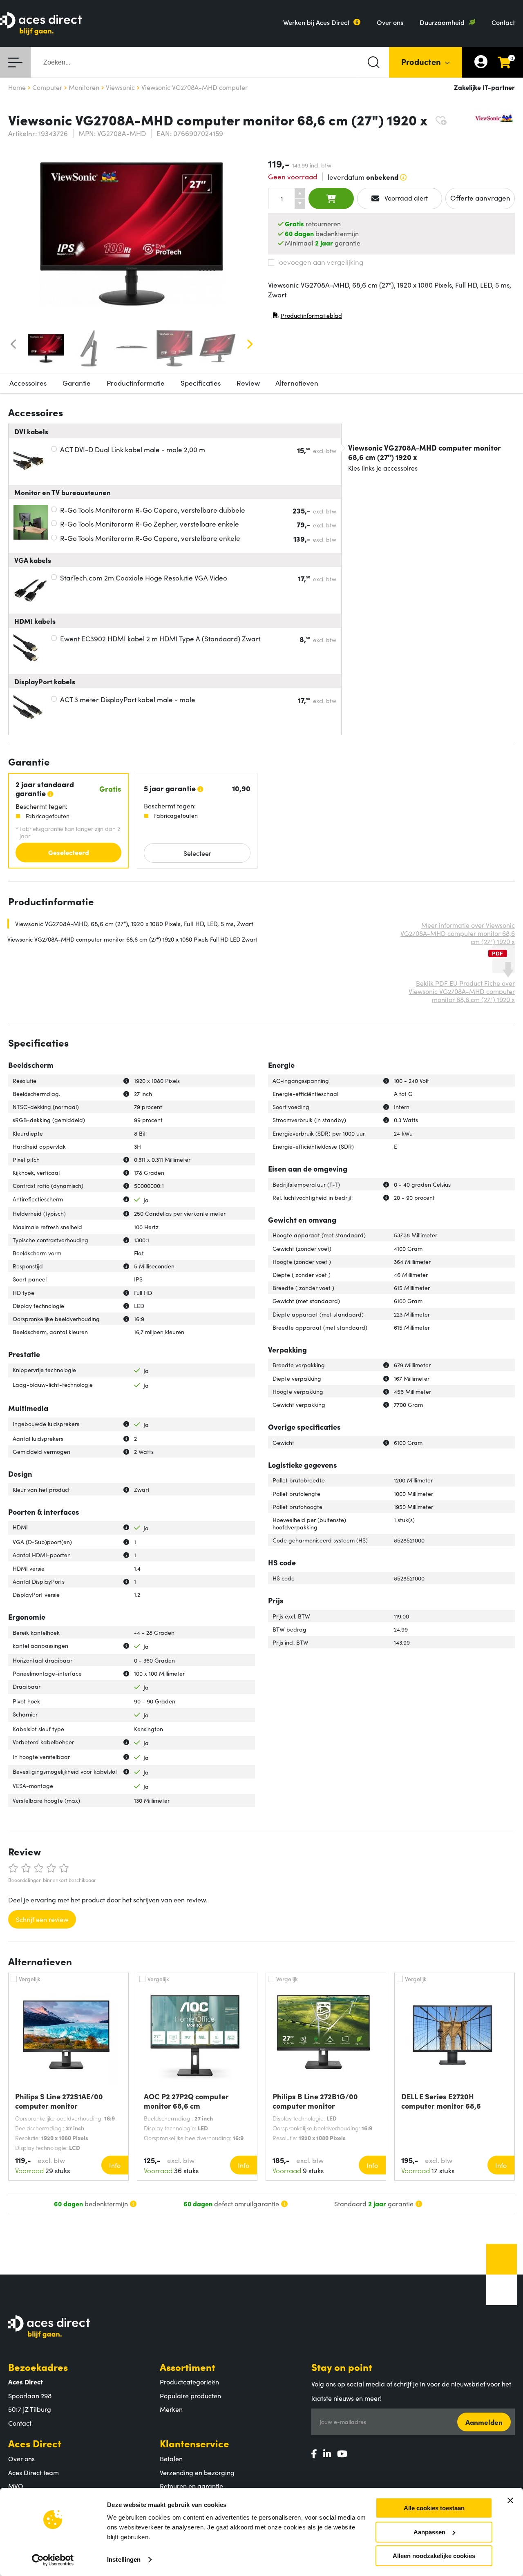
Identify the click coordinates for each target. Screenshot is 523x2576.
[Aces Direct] (41, 24)
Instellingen (124, 2559)
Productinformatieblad (307, 317)
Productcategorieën (189, 2382)
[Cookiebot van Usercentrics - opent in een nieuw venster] (53, 2560)
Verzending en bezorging (197, 2472)
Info (115, 2165)
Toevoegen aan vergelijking (320, 262)
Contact (503, 22)
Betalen (171, 2458)
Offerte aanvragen (480, 198)
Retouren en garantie (191, 2486)
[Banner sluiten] (510, 2500)
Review (248, 383)
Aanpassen (429, 2532)
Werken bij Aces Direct (316, 22)
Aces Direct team (34, 2472)
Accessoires (28, 383)
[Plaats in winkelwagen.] (331, 199)
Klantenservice (194, 2443)
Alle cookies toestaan (434, 2508)
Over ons (390, 22)
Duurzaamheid (442, 22)
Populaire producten (190, 2395)
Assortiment (188, 2367)
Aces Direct (35, 2443)
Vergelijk (30, 1979)
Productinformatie (136, 383)
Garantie (77, 383)
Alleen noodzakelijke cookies (434, 2556)
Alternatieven (297, 383)
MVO (16, 2486)
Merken (171, 2409)
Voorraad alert (405, 198)
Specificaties (201, 383)
